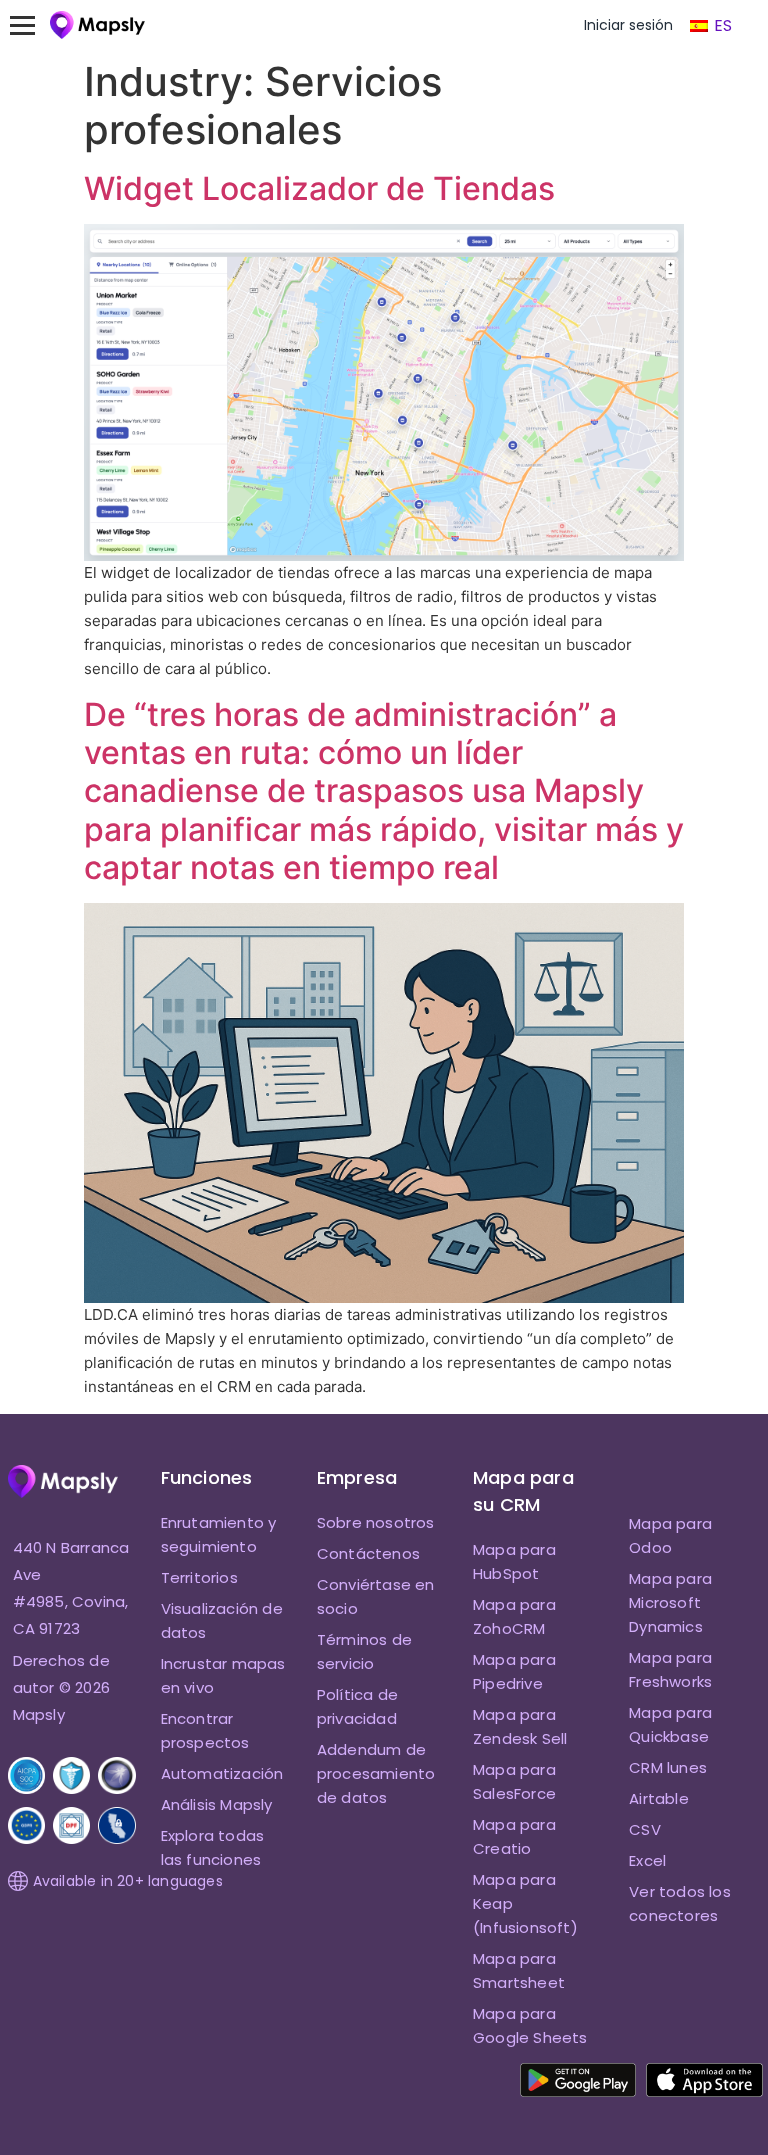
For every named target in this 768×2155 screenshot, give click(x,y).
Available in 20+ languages (128, 1881)
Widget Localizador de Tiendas (319, 188)
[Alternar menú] (32, 25)
